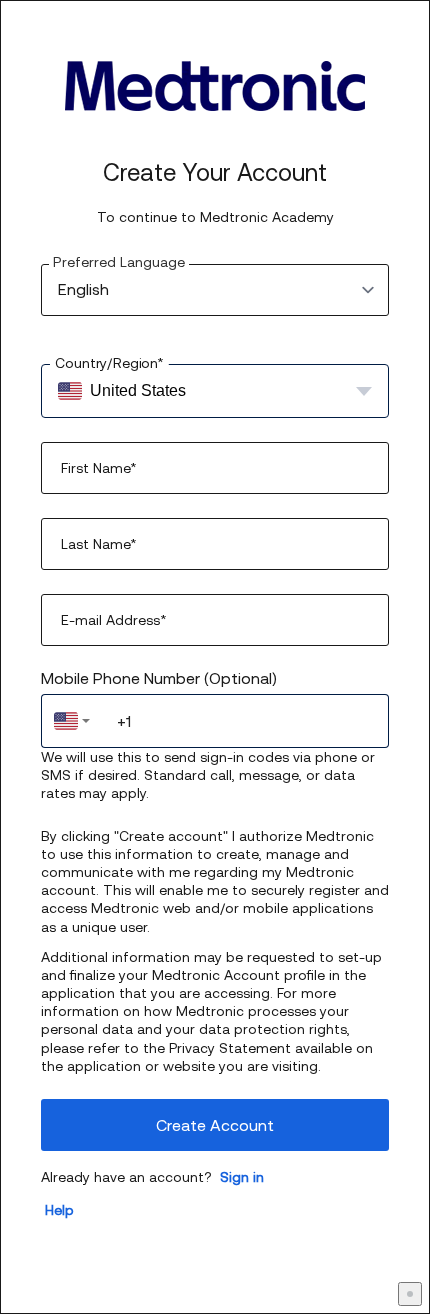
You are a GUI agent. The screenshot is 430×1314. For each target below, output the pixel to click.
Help (59, 1210)
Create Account (215, 1125)
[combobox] (71, 721)
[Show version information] (410, 1294)
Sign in (242, 1177)
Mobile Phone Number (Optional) (159, 678)
